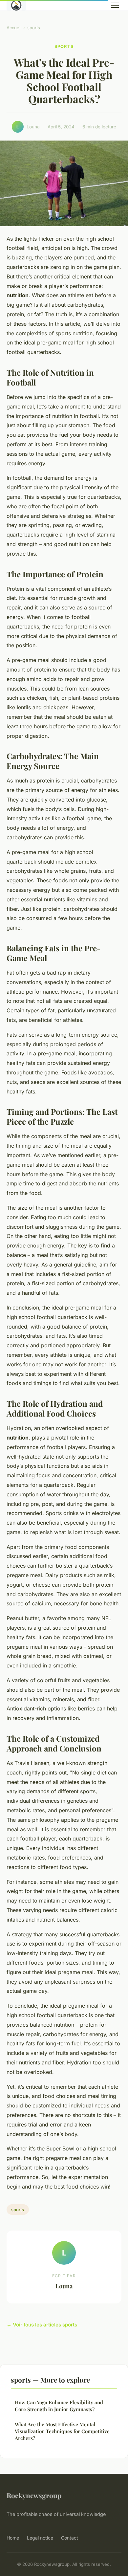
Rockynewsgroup (34, 2495)
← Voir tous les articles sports (42, 2325)
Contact (70, 2538)
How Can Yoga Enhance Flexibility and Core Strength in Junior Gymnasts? (59, 2406)
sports (34, 28)
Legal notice (40, 2538)
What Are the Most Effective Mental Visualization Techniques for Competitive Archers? (62, 2431)
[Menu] (115, 5)
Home (13, 2538)
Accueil (14, 28)
